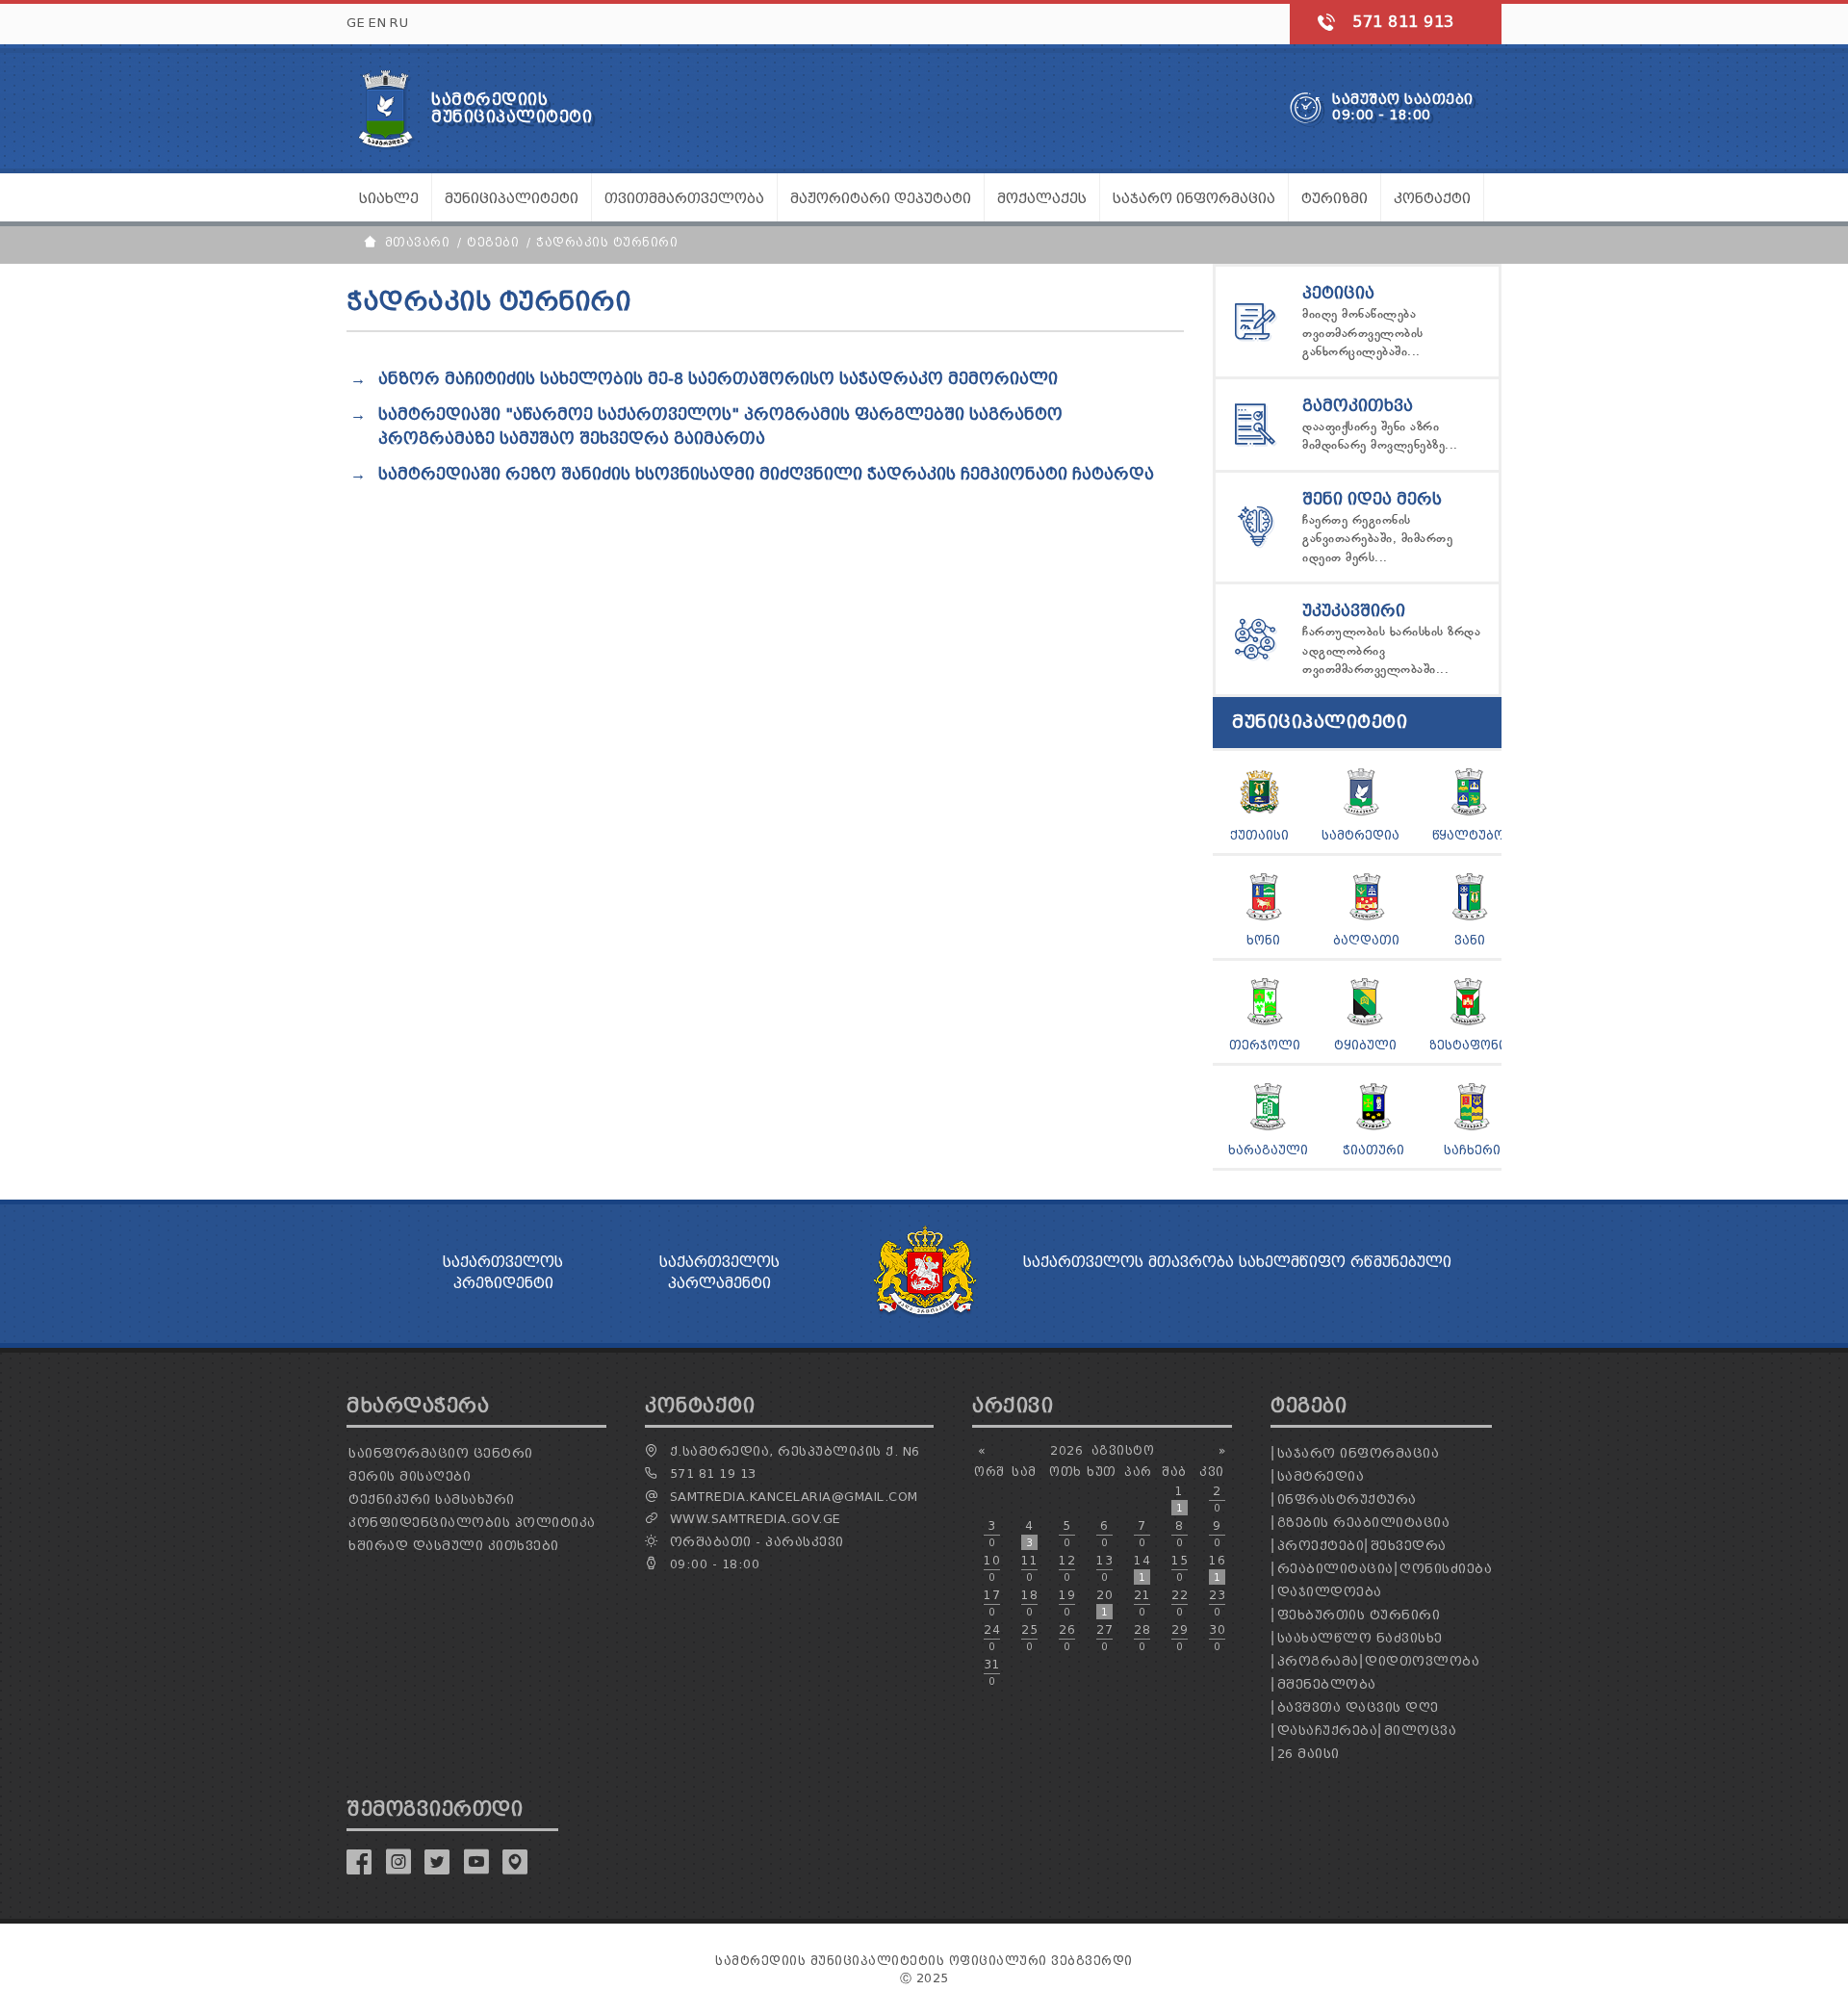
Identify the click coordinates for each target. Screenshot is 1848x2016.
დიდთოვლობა (1422, 1661)
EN (377, 23)
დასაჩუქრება (1328, 1731)
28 (1142, 1638)
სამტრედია (1360, 835)
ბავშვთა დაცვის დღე (1358, 1707)
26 (1067, 1638)
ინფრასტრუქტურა (1347, 1499)
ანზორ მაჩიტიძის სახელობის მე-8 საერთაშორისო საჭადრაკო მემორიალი (718, 379)
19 (1067, 1603)
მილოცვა (1421, 1731)
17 (992, 1603)
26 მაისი (1309, 1754)
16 (1217, 1568)
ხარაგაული (1268, 1150)
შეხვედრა (1409, 1546)
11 (1029, 1568)
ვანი (1470, 940)
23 (1217, 1603)
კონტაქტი (1432, 199)
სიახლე (389, 199)
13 (1104, 1568)
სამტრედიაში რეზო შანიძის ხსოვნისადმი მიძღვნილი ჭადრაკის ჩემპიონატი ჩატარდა (766, 474)
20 (1104, 1603)
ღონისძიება (1446, 1569)
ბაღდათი (1366, 940)
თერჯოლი (1265, 1045)
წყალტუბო (1468, 835)
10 (992, 1568)
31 (992, 1672)
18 (1029, 1603)
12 (1067, 1568)
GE (356, 23)
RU (399, 23)
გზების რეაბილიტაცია (1364, 1523)
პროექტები (1321, 1546)
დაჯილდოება (1330, 1592)
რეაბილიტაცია (1335, 1569)
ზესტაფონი (1468, 1045)
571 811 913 (1403, 22)
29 (1180, 1638)
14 (1142, 1568)
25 (1029, 1638)
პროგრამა (1318, 1661)
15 (1180, 1568)
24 (992, 1638)
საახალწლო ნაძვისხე (1360, 1638)
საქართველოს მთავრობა (1129, 1262)
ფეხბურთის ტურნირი (1359, 1615)
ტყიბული (1365, 1045)
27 (1104, 1638)
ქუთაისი (1259, 835)
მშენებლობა (1327, 1684)
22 (1180, 1603)
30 (1217, 1638)
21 (1142, 1603)
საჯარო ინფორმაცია (1359, 1453)
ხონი (1263, 940)
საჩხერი (1472, 1150)
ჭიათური (1373, 1150)
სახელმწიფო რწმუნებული (1345, 1262)
